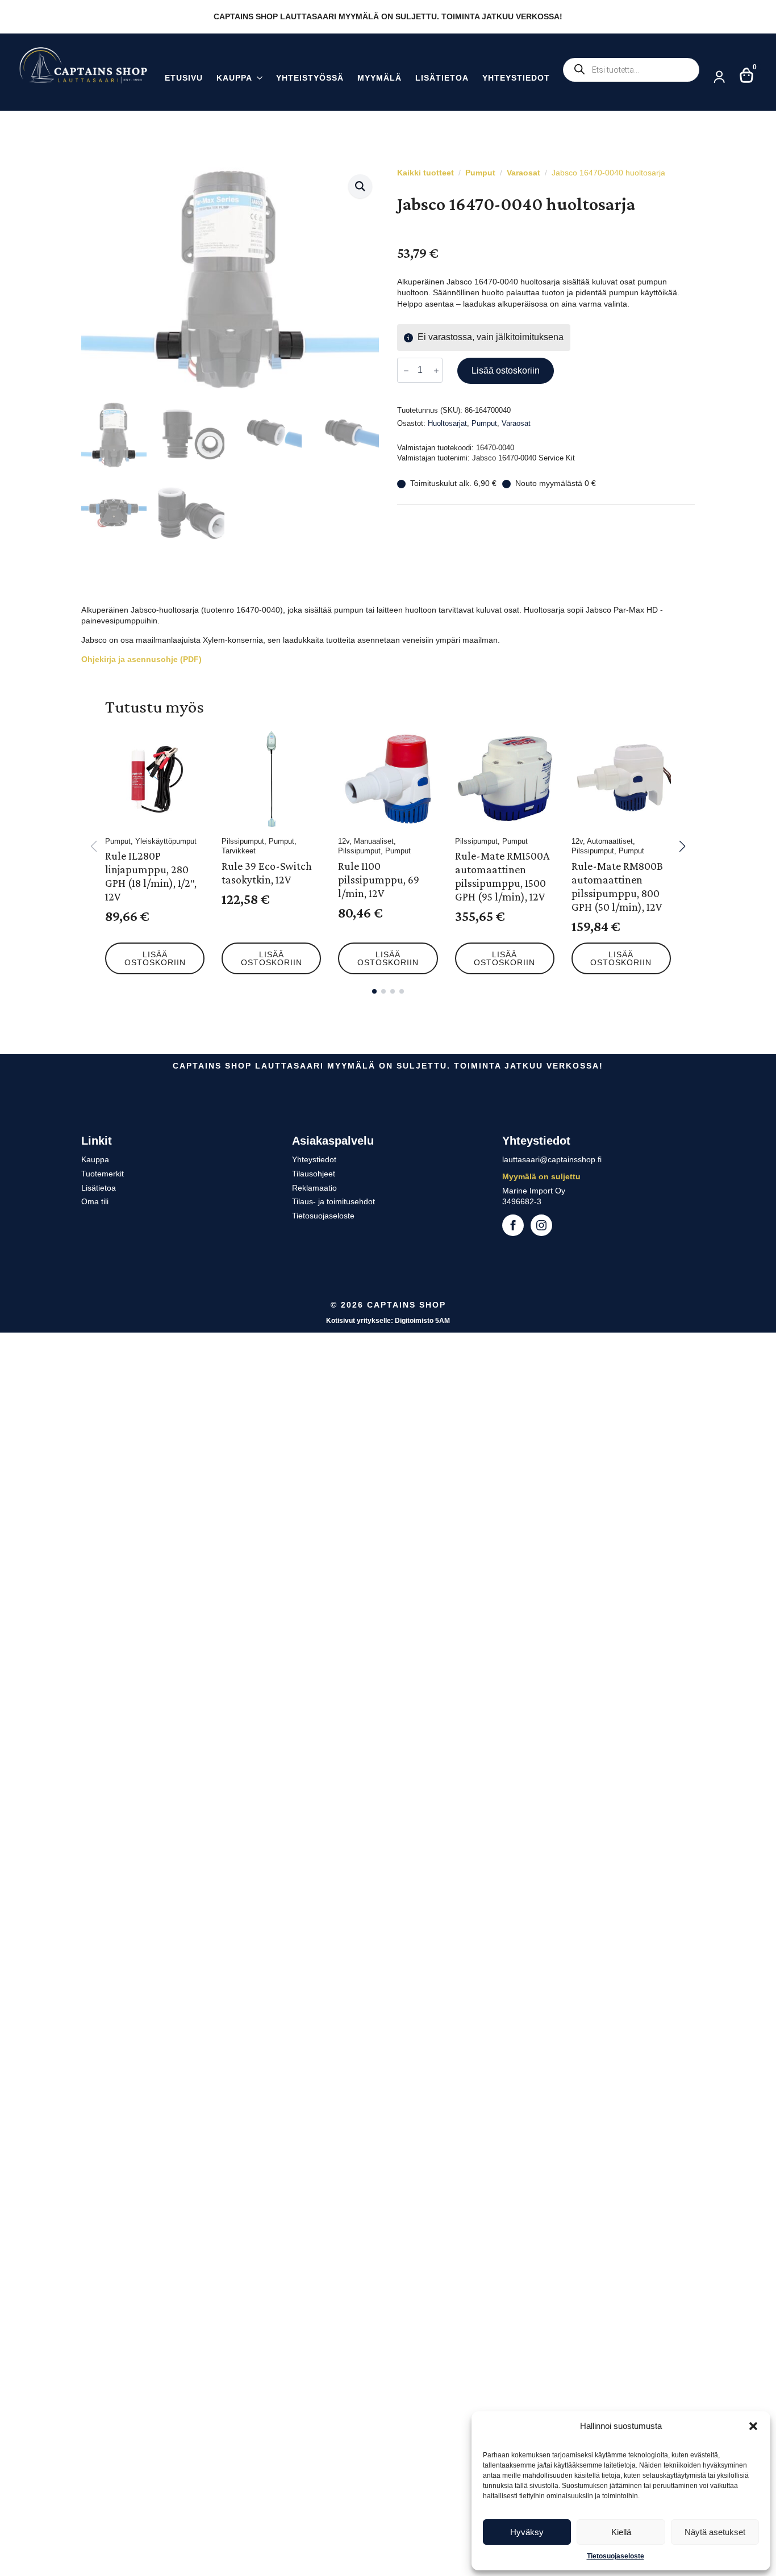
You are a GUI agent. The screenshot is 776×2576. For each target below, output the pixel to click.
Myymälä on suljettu (541, 1176)
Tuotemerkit (103, 1174)
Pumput (480, 173)
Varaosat (523, 173)
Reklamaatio (314, 1188)
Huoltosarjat (447, 423)
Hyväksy (527, 2532)
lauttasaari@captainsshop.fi (552, 1159)
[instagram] (541, 1225)
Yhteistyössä (310, 78)
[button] (753, 2426)
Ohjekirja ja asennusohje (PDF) (141, 659)
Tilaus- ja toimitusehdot (333, 1201)
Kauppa (234, 78)
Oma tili (95, 1201)
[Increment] (436, 371)
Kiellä (621, 2532)
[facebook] (513, 1225)
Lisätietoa (442, 78)
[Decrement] (406, 371)
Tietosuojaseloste (616, 2556)
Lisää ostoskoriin (506, 370)
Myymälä (379, 78)
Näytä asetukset (715, 2532)
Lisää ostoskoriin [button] (155, 958)
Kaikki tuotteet (425, 173)
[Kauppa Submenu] (257, 79)
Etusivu (184, 78)
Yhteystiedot (516, 78)
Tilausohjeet (314, 1174)
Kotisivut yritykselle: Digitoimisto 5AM (388, 1321)
